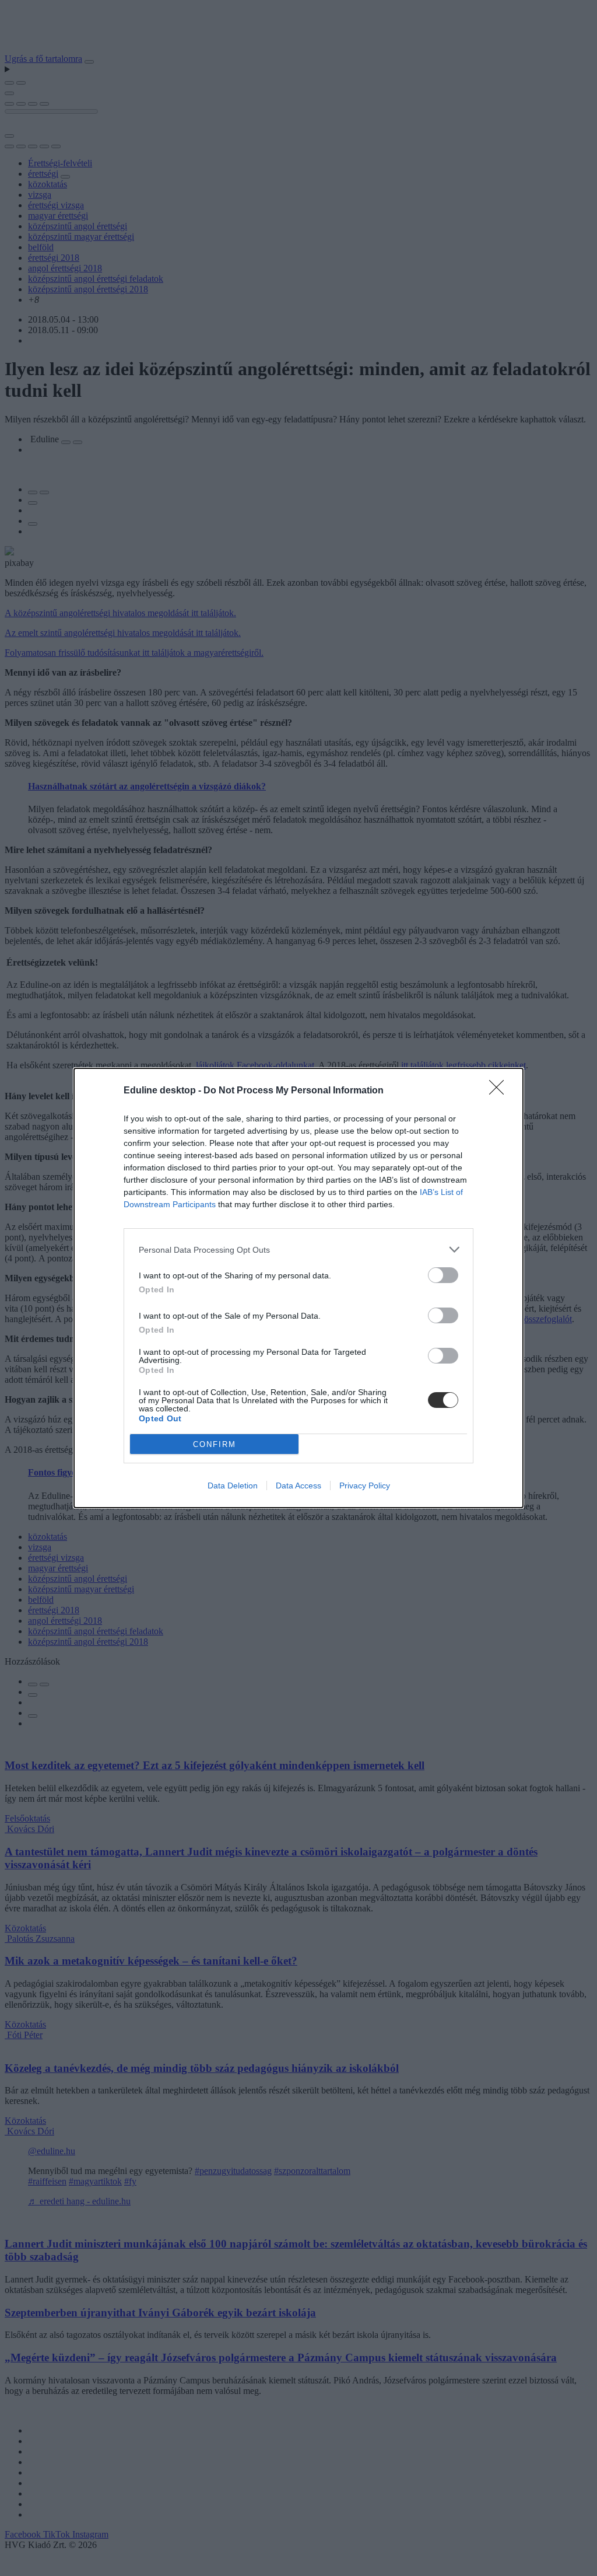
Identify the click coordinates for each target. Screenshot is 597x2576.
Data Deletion (233, 1486)
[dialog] (298, 1288)
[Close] (500, 1091)
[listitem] (298, 1249)
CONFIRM (215, 1444)
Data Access (298, 1486)
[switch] (443, 1275)
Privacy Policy (365, 1486)
